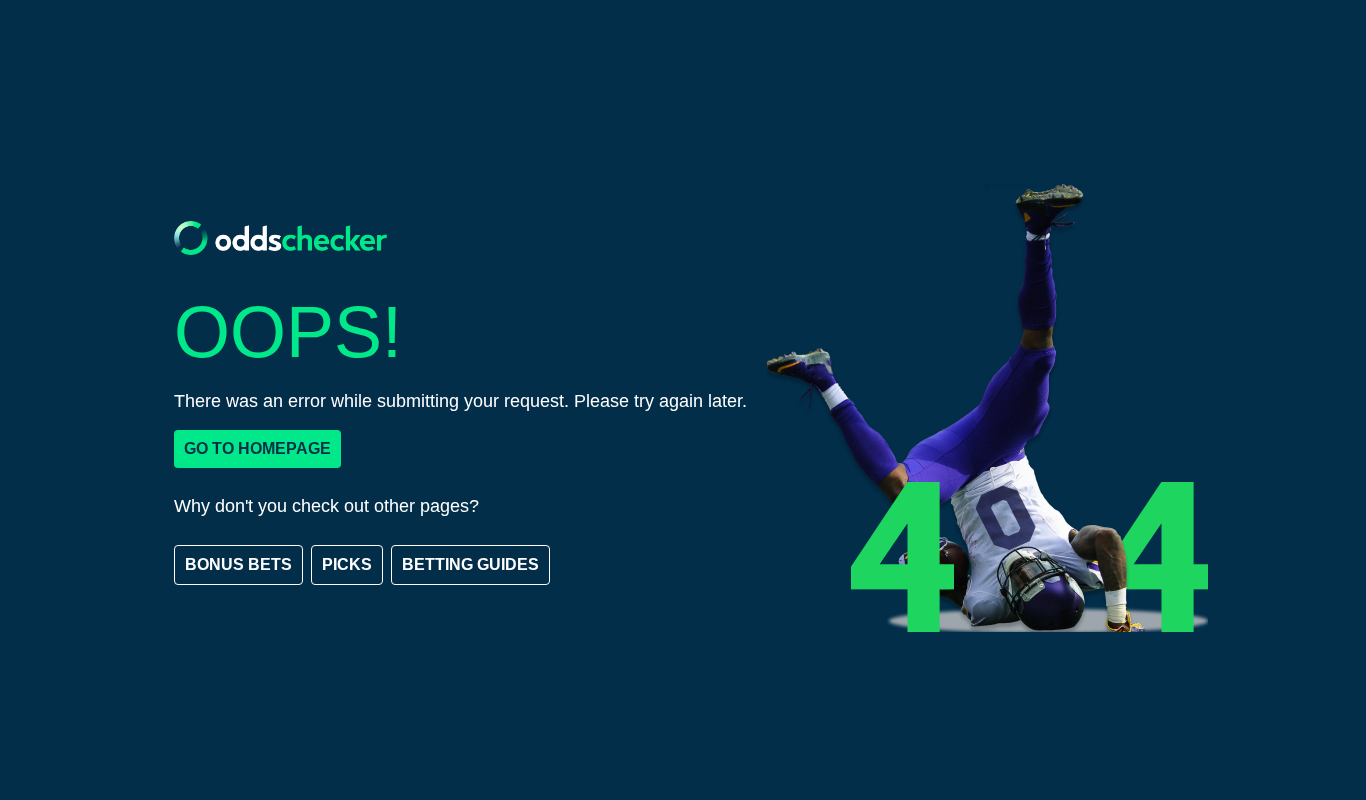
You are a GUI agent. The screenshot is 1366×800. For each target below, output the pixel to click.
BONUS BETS (238, 564)
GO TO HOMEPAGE (257, 448)
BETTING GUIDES (470, 564)
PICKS (347, 564)
